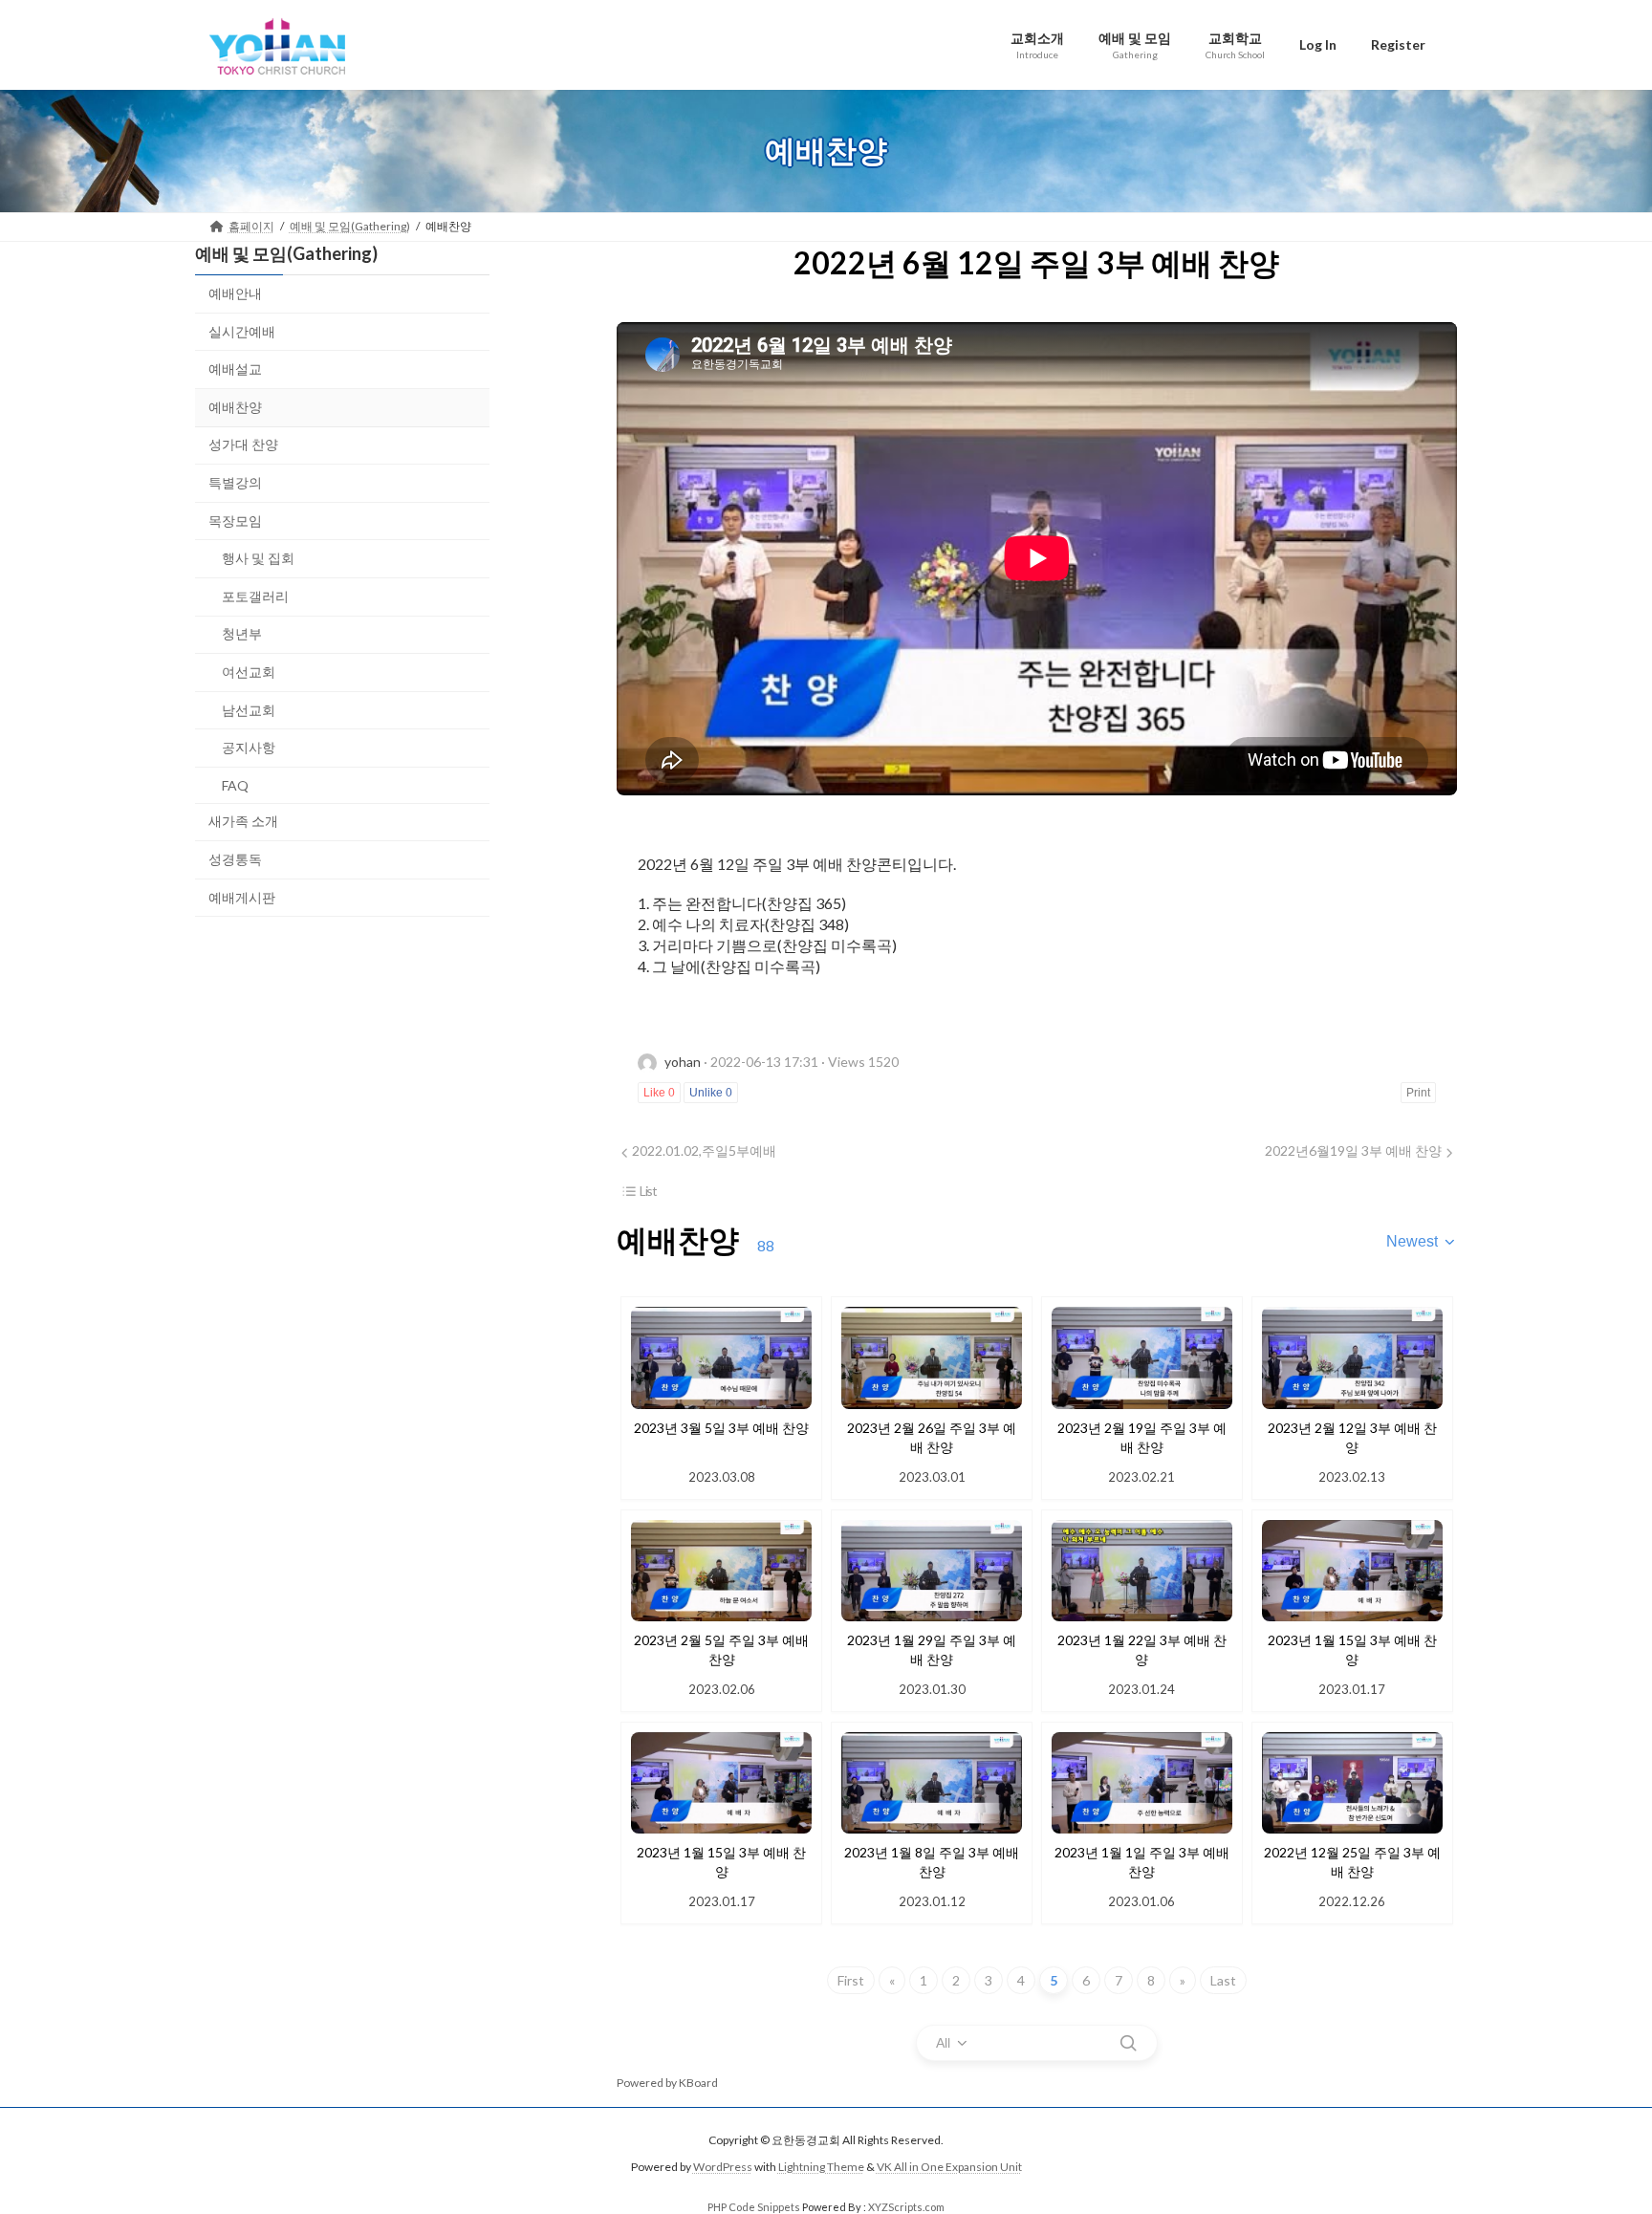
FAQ (235, 784)
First (851, 1980)
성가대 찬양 (243, 444)
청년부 (242, 633)
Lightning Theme (821, 2168)
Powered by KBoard (667, 2083)
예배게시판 (242, 896)
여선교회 (249, 672)
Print (1418, 1093)
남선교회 (249, 709)
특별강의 (235, 482)
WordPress (723, 2168)
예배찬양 (235, 406)
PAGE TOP (1596, 2130)
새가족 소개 (243, 821)
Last (1223, 1980)
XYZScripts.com (906, 2207)
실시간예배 (242, 330)
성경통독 (235, 858)
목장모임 (235, 520)
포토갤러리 (255, 595)
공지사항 (249, 747)
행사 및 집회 (258, 558)
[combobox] (1422, 1242)
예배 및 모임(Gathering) (286, 253)
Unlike (711, 1093)
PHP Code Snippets (754, 2207)
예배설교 (235, 369)
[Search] (1128, 2043)
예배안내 (235, 293)
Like (659, 1093)
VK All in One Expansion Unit (949, 2168)
